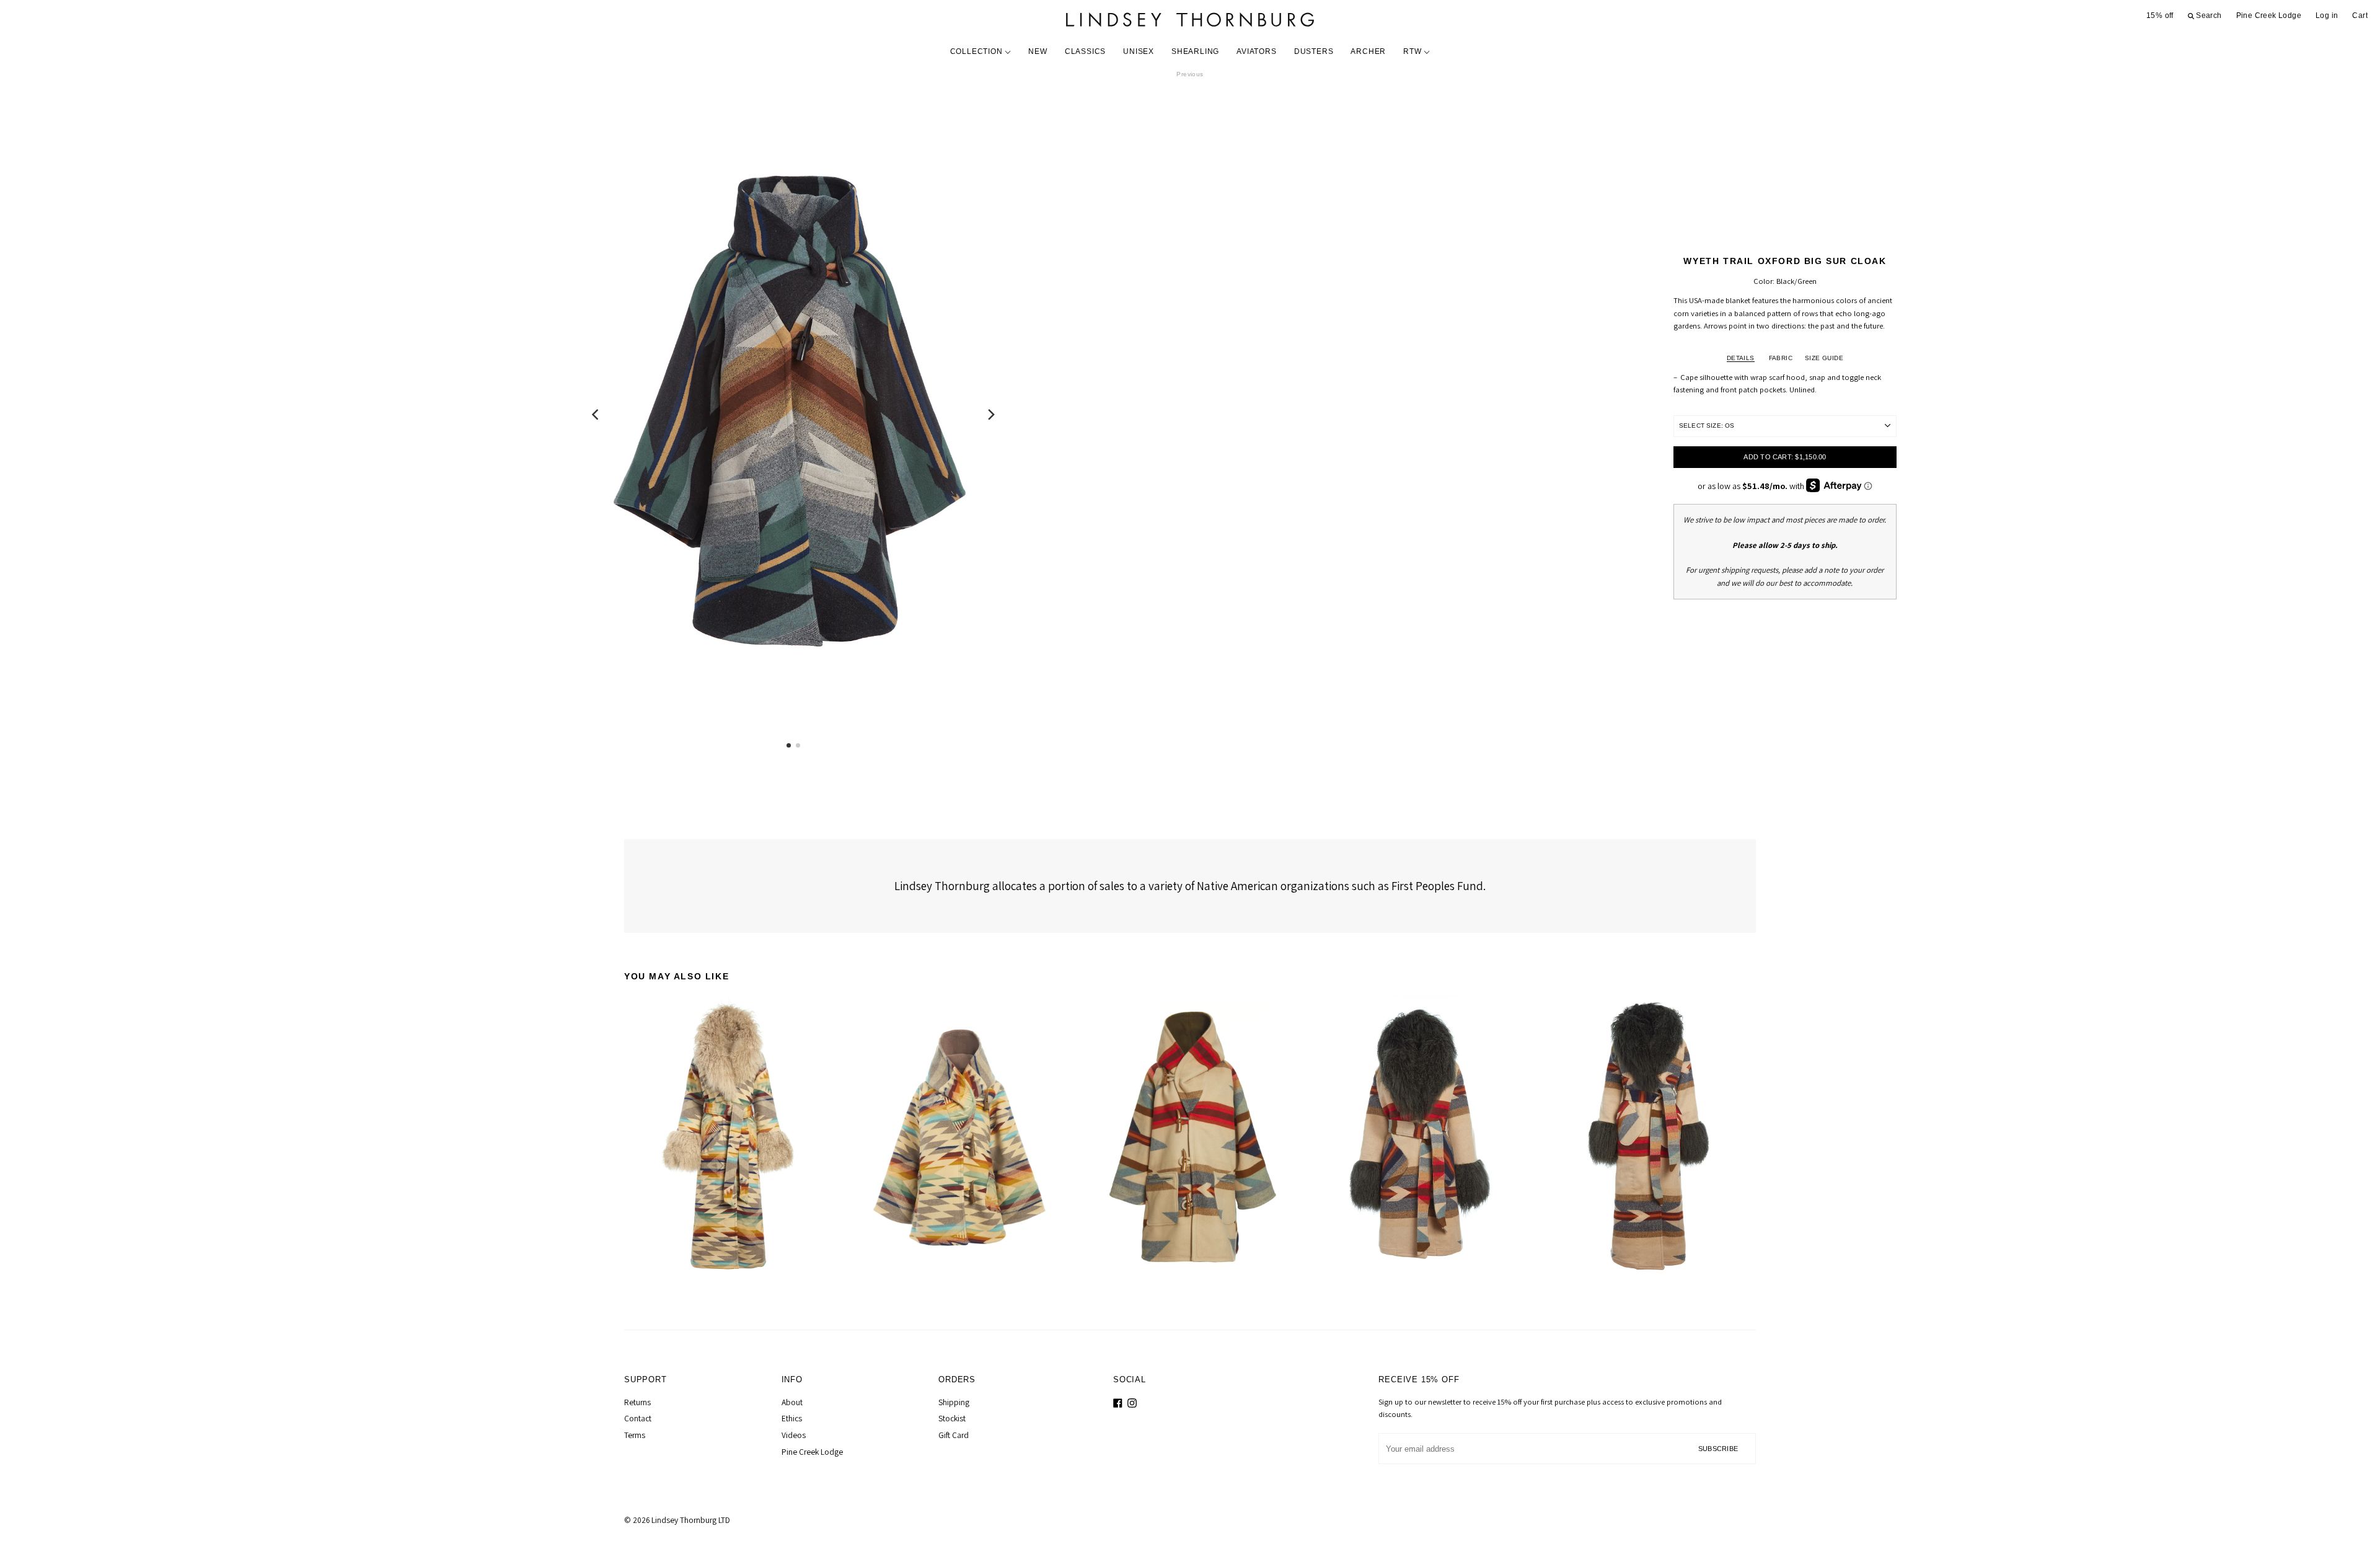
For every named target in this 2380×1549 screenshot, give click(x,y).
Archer (1368, 51)
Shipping (954, 1402)
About (792, 1402)
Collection (978, 51)
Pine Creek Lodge (2269, 15)
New (1038, 51)
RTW (1413, 51)
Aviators (1256, 51)
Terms (635, 1435)
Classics (1085, 51)
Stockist (952, 1418)
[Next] (990, 415)
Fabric (1781, 358)
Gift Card (954, 1435)
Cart (2360, 15)
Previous (1190, 74)
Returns (637, 1402)
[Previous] (596, 415)
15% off (2160, 15)
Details (1741, 358)
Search (2208, 15)
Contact (638, 1418)
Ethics (792, 1418)
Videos (794, 1435)
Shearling (1195, 51)
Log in (2327, 15)
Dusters (1314, 51)
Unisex (1139, 51)
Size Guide (1824, 358)
